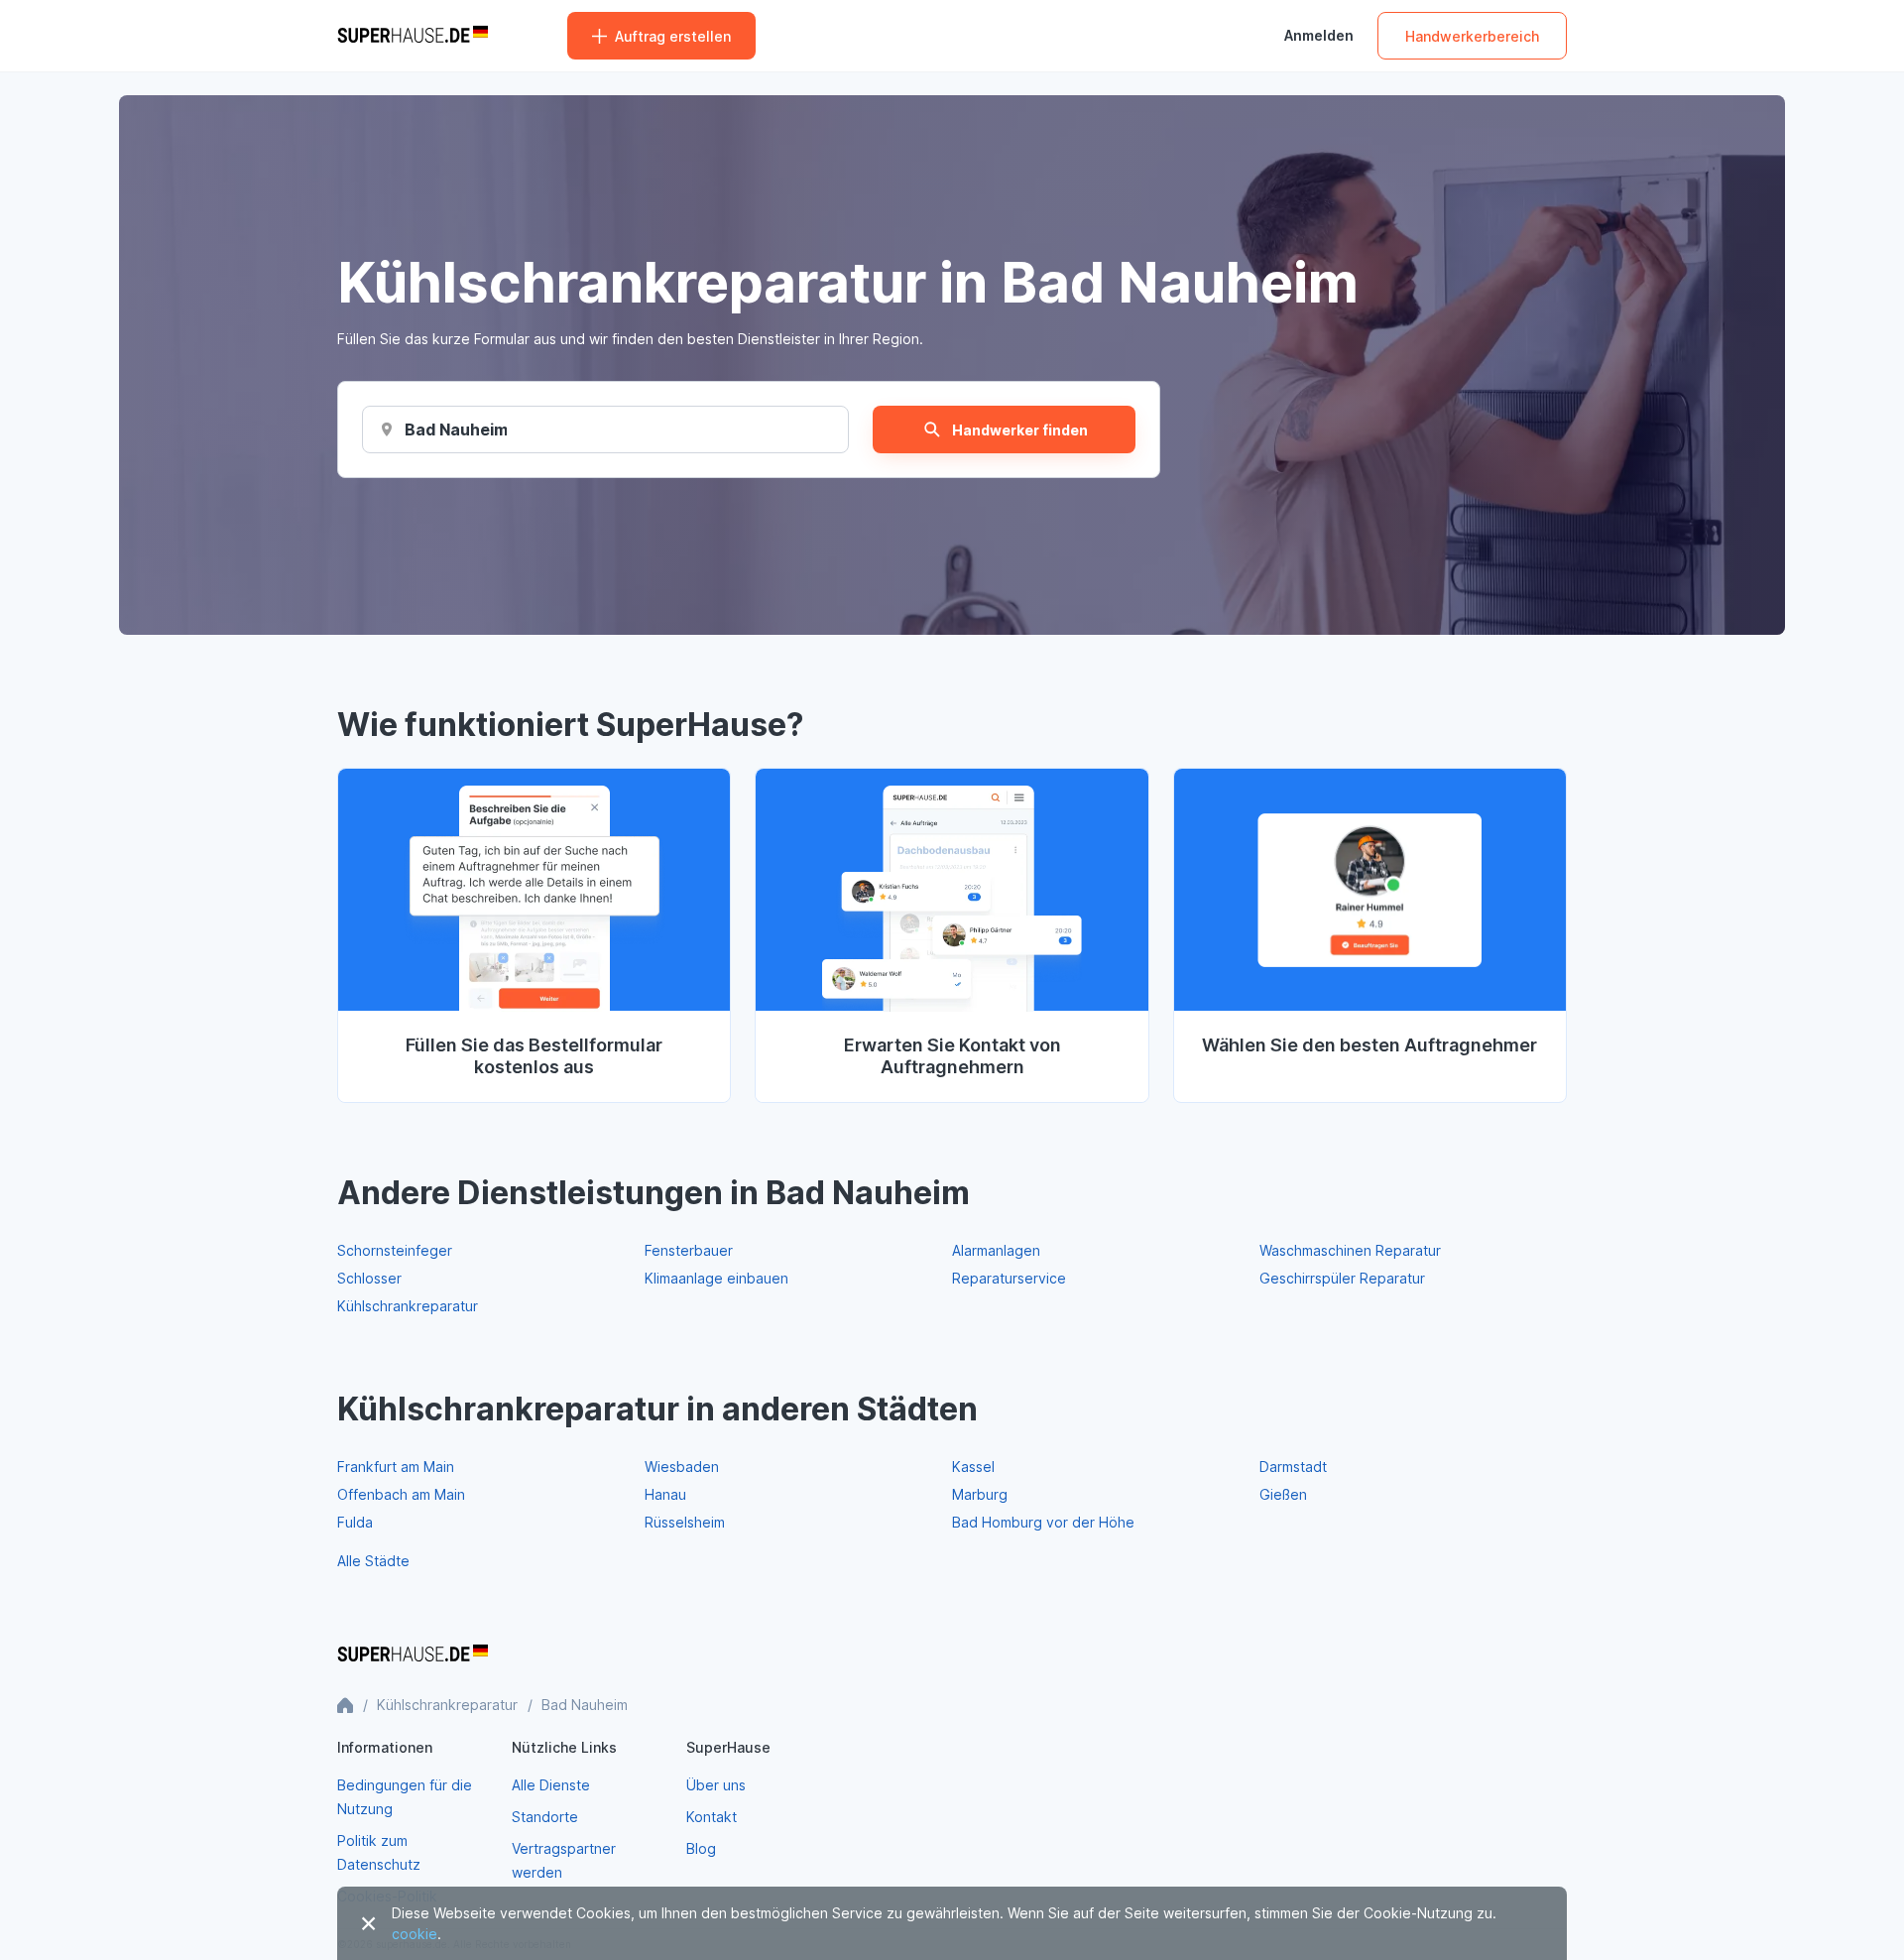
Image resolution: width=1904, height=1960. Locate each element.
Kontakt (712, 1817)
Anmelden (1319, 36)
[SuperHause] (413, 36)
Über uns (716, 1785)
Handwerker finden (1020, 430)
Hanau (665, 1494)
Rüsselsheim (685, 1522)
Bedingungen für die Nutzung (405, 1797)
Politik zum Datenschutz (379, 1852)
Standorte (545, 1817)
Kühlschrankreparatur (408, 1306)
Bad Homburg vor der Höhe (1043, 1522)
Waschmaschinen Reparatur (1350, 1250)
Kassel (973, 1467)
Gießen (1283, 1494)
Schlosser (369, 1278)
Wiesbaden (682, 1467)
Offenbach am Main (401, 1494)
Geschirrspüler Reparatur (1342, 1278)
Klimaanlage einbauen (716, 1278)
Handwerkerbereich (1472, 36)
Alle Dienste (551, 1785)
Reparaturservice (1009, 1278)
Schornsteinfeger (395, 1250)
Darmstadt (1293, 1467)
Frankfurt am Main (396, 1467)
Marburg (980, 1494)
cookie (415, 1934)
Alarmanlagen (996, 1250)
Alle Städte (373, 1561)
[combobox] (456, 429)
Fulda (355, 1522)
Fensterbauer (689, 1250)
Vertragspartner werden (564, 1860)
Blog (701, 1848)
